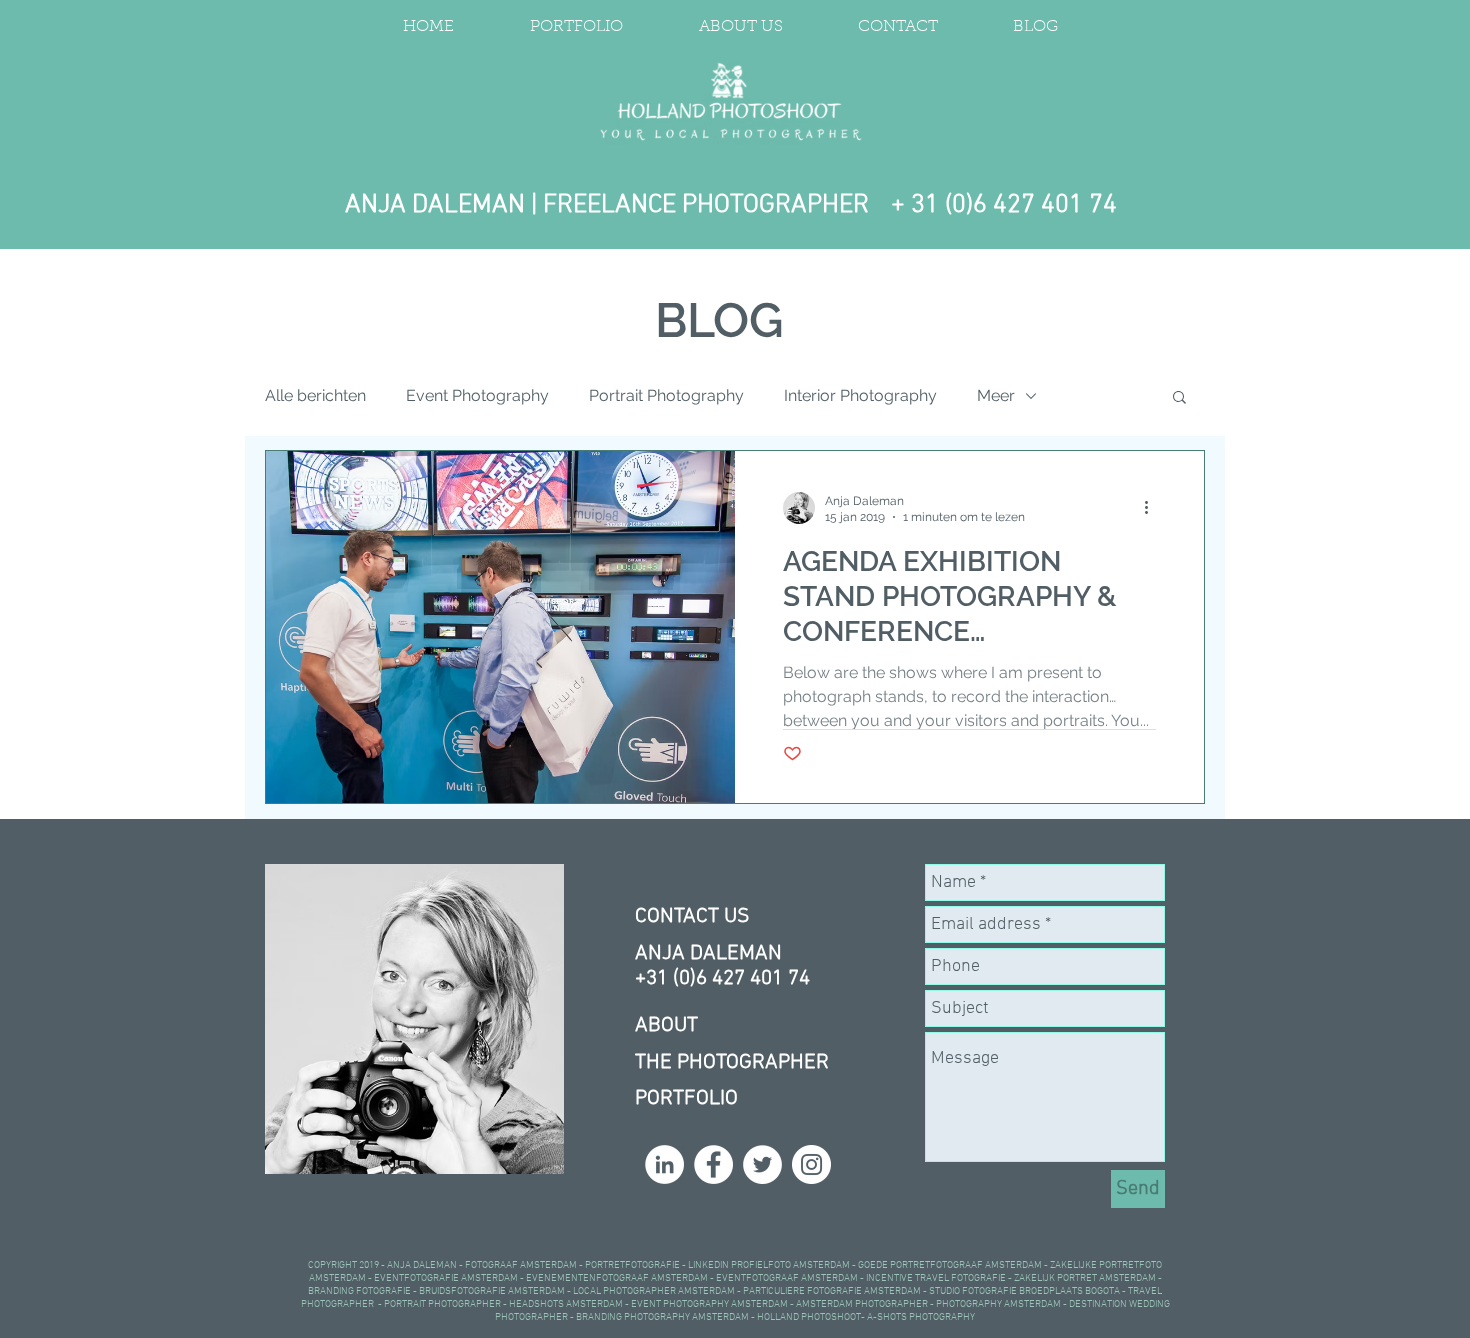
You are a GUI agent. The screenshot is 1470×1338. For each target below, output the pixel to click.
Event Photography (477, 395)
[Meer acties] (1153, 508)
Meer (996, 395)
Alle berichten (315, 395)
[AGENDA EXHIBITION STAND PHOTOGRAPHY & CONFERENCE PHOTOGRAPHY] (500, 627)
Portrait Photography (666, 395)
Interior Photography (860, 395)
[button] (1179, 398)
